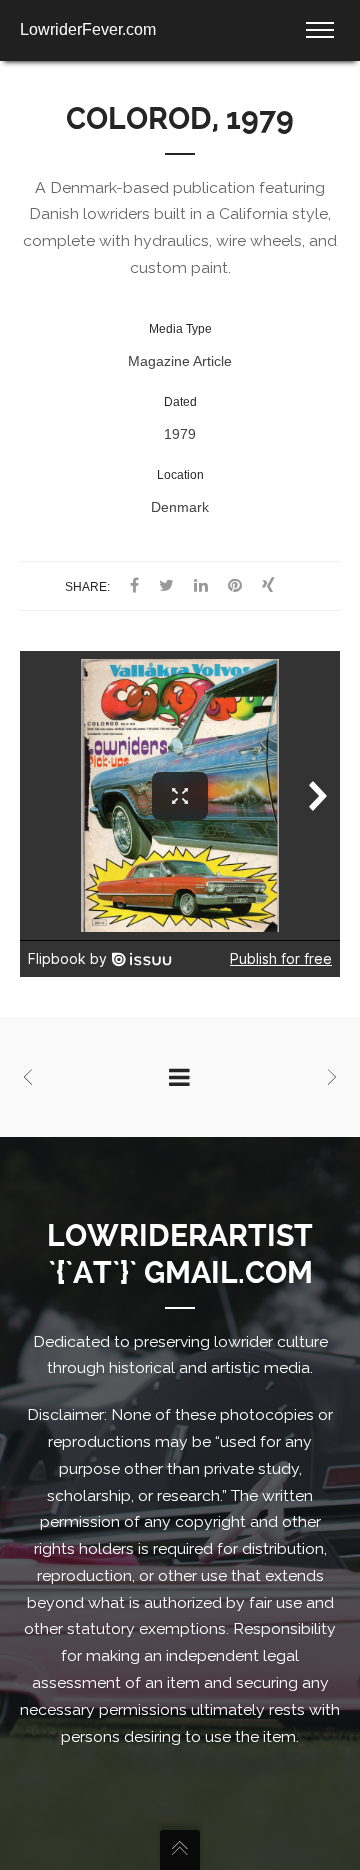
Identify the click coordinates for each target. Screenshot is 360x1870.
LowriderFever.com (88, 29)
